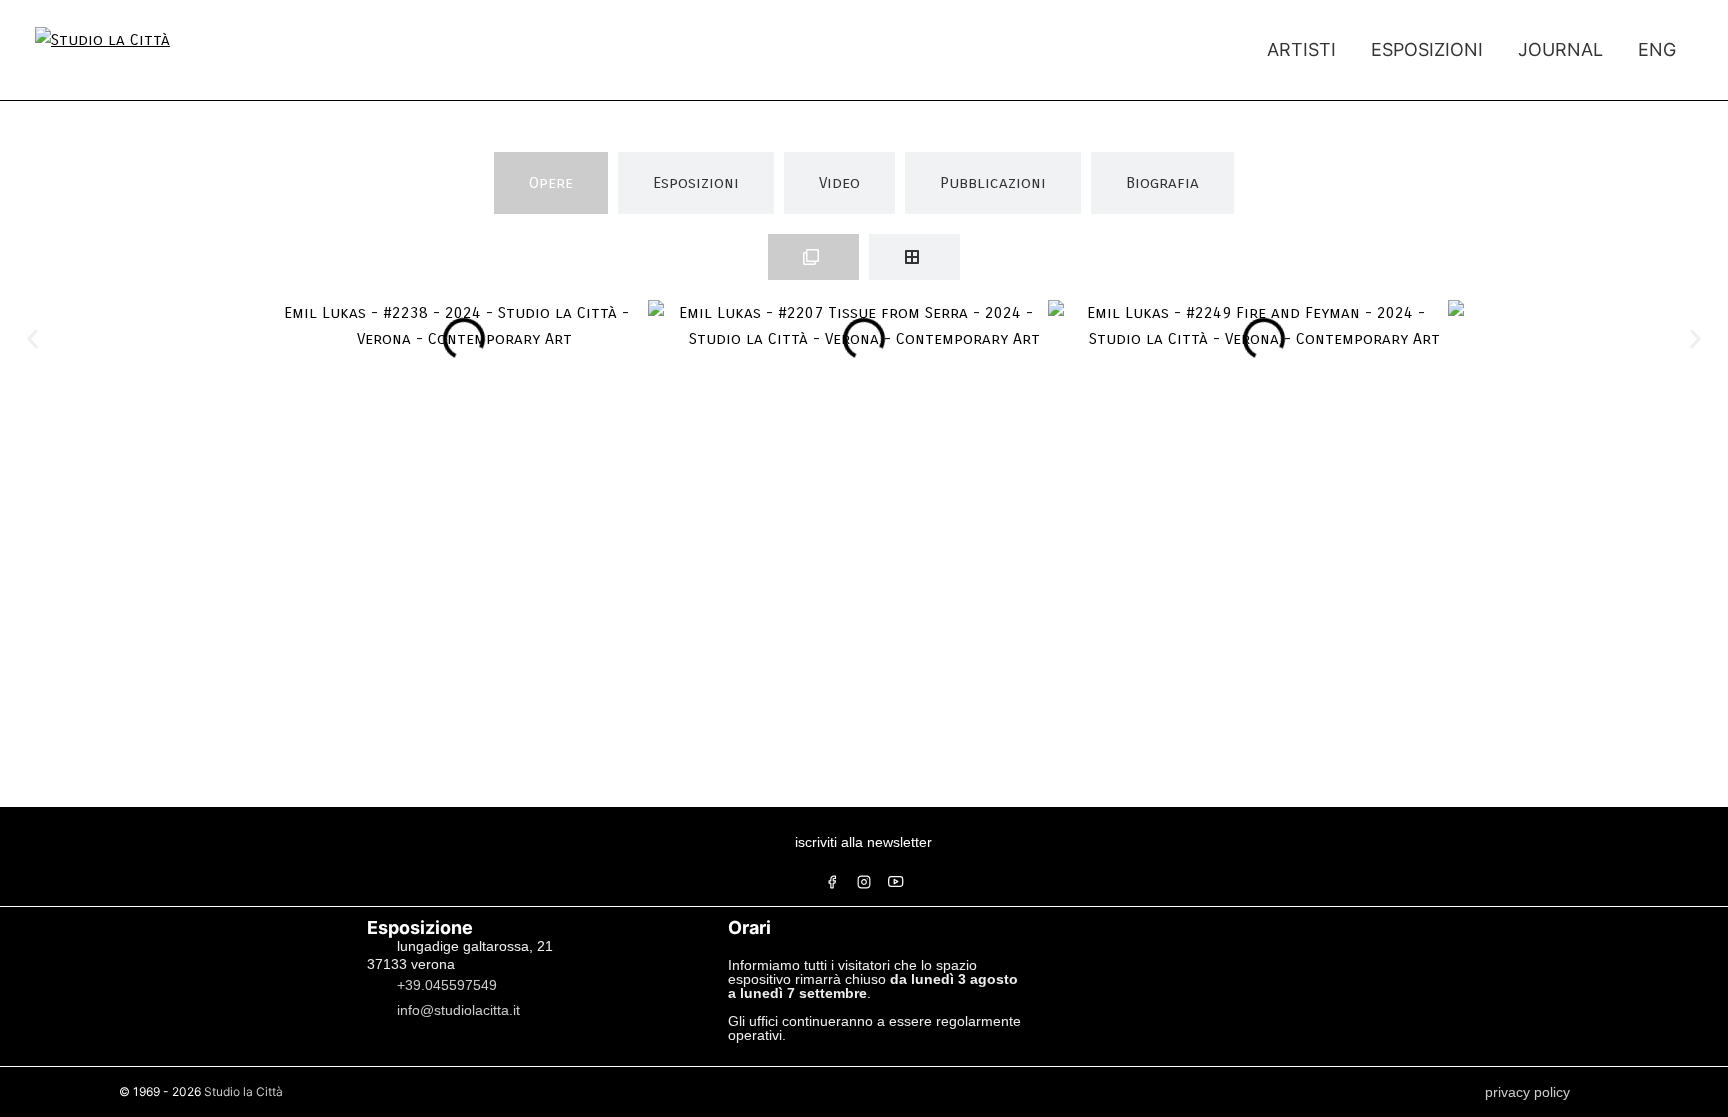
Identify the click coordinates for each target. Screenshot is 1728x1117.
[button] (32, 338)
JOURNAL (1560, 49)
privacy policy (1527, 1092)
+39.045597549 (447, 984)
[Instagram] (864, 882)
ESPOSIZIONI (1427, 49)
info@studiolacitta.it (458, 1009)
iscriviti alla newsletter (863, 842)
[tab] (551, 183)
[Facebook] (832, 882)
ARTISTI (1301, 49)
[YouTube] (896, 882)
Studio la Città (243, 1091)
